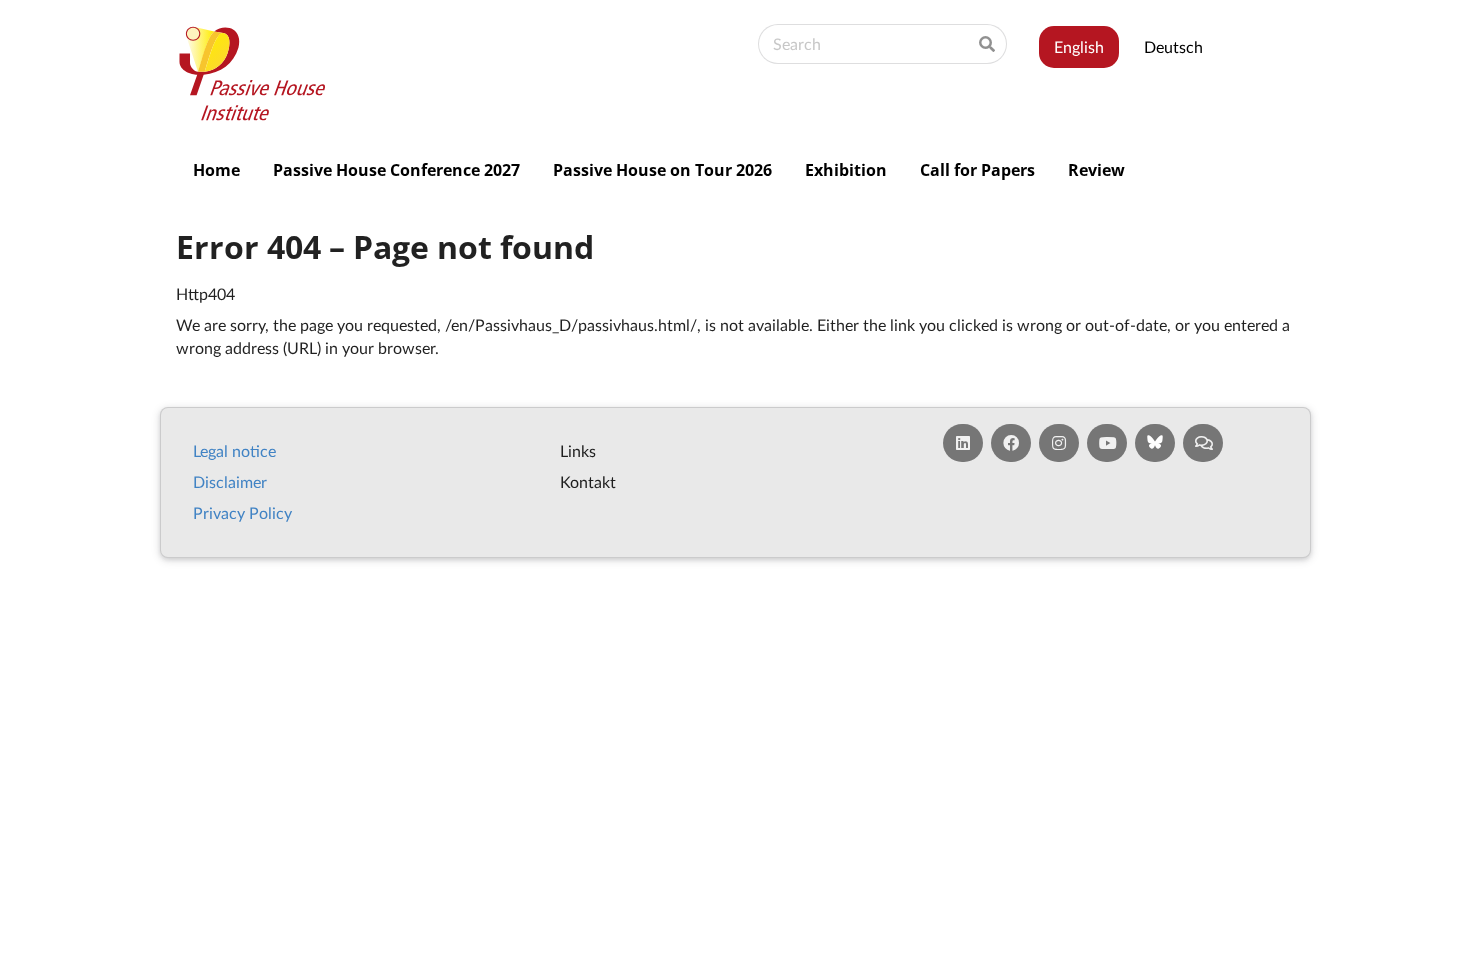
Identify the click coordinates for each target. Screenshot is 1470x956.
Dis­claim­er (230, 481)
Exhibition (846, 170)
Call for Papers (977, 170)
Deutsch (1173, 46)
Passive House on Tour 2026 (662, 170)
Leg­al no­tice (234, 450)
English (1079, 46)
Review (1096, 170)
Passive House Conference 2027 (396, 170)
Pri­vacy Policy (242, 512)
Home (216, 170)
